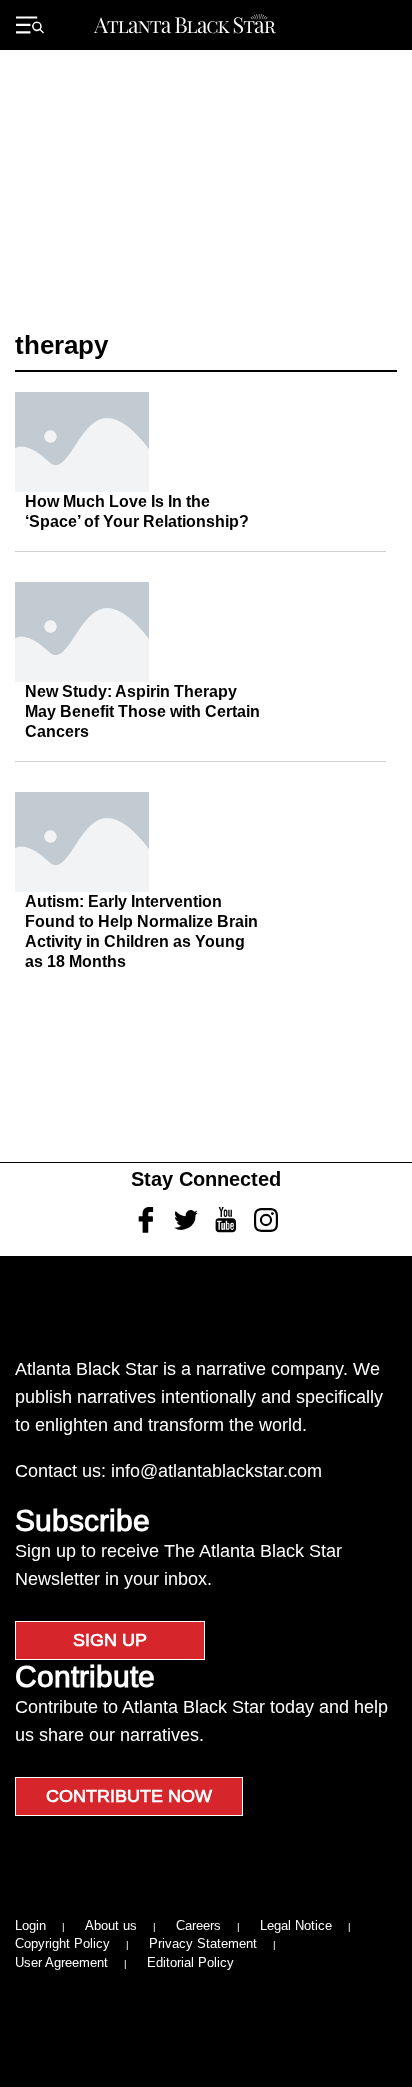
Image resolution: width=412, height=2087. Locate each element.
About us (111, 1925)
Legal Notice (296, 1925)
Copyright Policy (62, 1943)
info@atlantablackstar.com (216, 1471)
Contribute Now (129, 1796)
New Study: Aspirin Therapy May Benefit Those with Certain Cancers (142, 711)
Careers (198, 1925)
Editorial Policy (190, 1962)
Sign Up (110, 1640)
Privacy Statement (203, 1943)
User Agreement (61, 1962)
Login (30, 1925)
